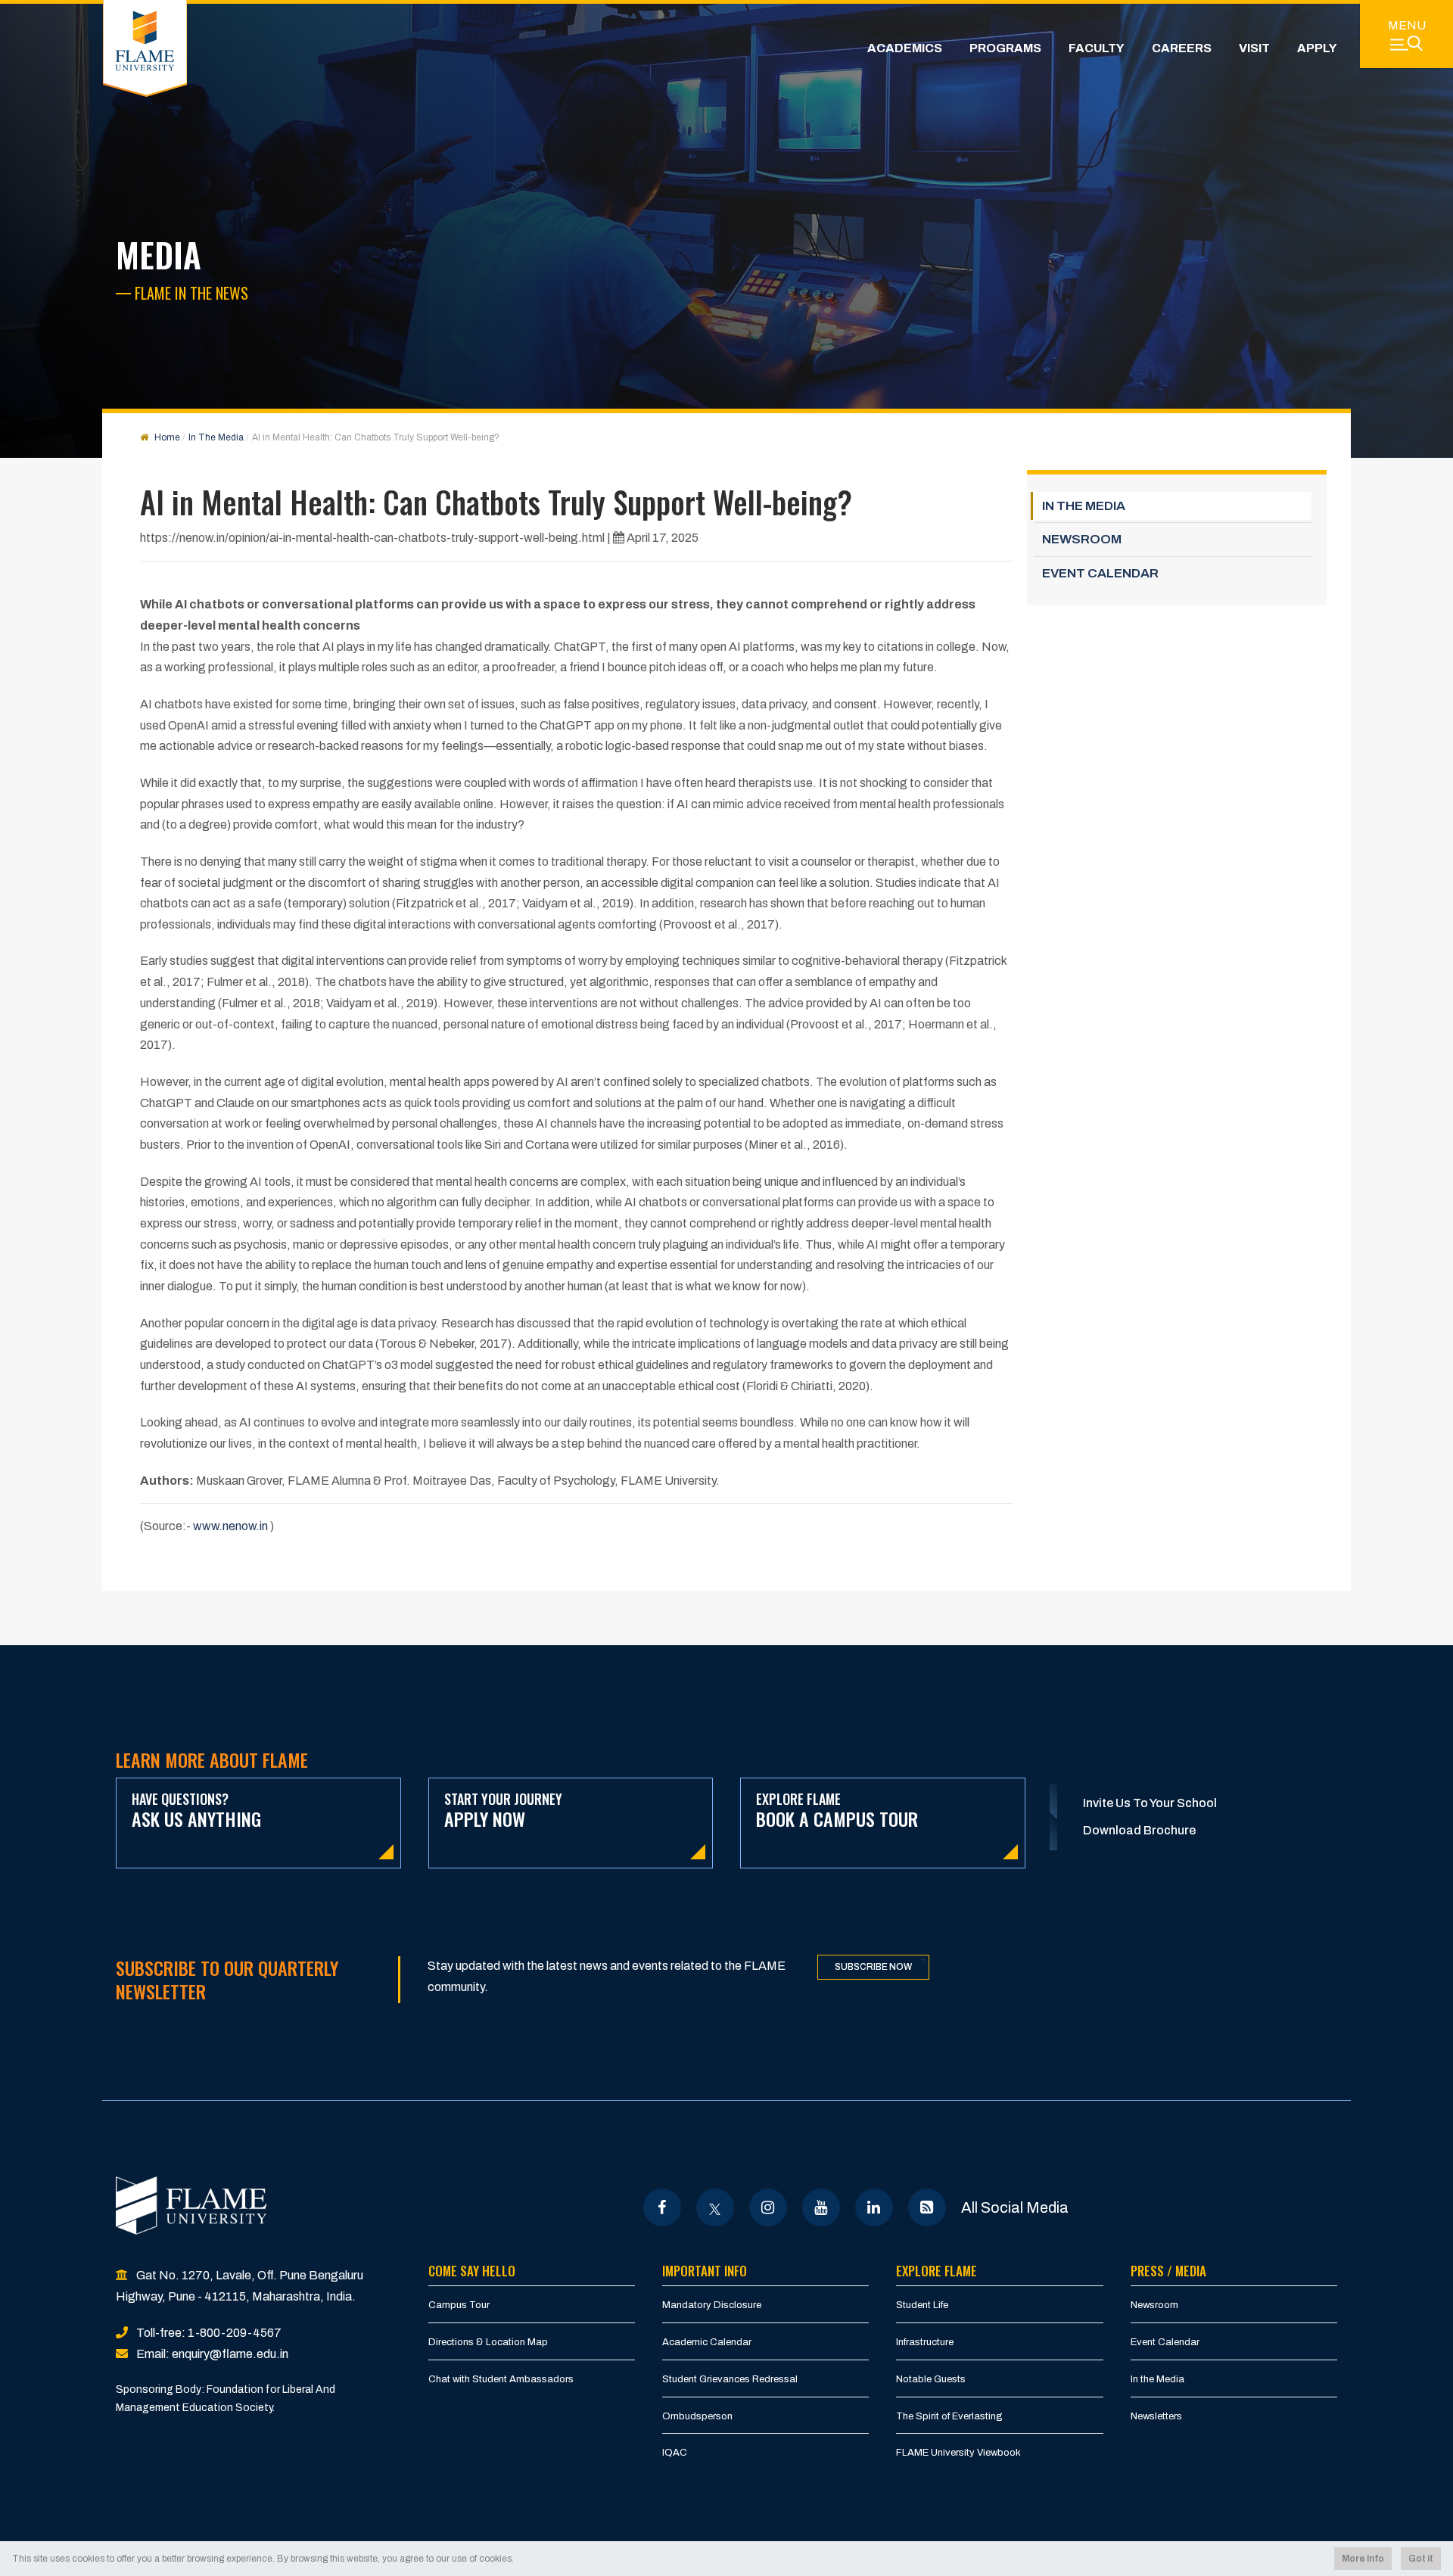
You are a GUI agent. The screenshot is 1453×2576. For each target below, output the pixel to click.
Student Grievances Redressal (730, 2379)
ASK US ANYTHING (196, 1811)
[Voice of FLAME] (927, 2207)
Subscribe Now (873, 1967)
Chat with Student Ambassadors (501, 2379)
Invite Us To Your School (1150, 1803)
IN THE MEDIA (1084, 506)
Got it (1421, 2559)
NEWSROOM (1082, 539)
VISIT (1254, 48)
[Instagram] (768, 2207)
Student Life (922, 2305)
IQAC (675, 2453)
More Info (1363, 2559)
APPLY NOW (503, 1811)
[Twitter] (715, 2207)
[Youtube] (821, 2207)
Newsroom (1154, 2305)
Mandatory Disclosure (712, 2305)
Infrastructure (925, 2342)
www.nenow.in (230, 1526)
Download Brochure (1139, 1830)
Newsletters (1156, 2416)
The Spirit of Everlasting (949, 2416)
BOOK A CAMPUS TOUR (837, 1811)
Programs (1005, 48)
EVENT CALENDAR (1100, 573)
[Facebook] (662, 2207)
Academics (905, 48)
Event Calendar (1165, 2342)
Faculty (1097, 48)
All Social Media (1015, 2207)
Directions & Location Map (488, 2342)
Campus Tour (459, 2305)
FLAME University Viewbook (958, 2453)
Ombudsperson (697, 2416)
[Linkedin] (874, 2207)
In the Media (1157, 2379)
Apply (1317, 48)
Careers (1182, 48)
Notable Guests (931, 2379)
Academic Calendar (707, 2342)
